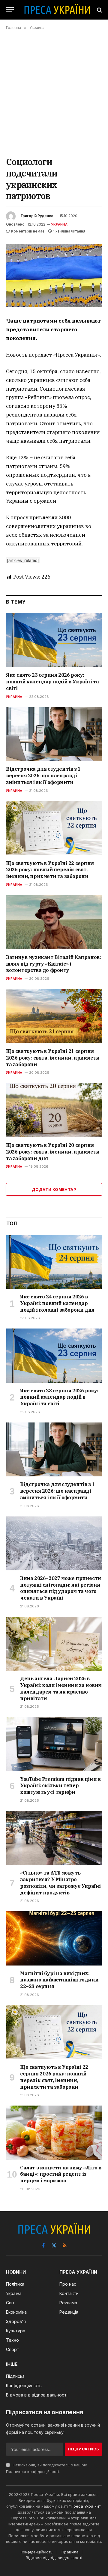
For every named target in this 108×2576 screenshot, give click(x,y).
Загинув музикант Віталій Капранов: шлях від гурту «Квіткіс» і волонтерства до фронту (53, 964)
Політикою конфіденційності (32, 2472)
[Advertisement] (54, 93)
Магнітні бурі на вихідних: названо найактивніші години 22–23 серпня (59, 1980)
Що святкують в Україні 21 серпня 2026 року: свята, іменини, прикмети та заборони (53, 1058)
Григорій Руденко (37, 216)
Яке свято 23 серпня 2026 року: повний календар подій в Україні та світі (52, 682)
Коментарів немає (28, 231)
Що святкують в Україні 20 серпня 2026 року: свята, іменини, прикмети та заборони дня (53, 1152)
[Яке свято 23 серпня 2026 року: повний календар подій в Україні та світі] (54, 640)
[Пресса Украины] (57, 10)
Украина (60, 224)
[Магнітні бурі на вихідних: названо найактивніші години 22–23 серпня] (54, 1938)
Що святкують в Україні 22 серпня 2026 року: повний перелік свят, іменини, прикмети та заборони (50, 870)
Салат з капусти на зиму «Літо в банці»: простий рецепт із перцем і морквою (61, 2174)
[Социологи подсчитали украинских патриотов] (54, 275)
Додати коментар (54, 1189)
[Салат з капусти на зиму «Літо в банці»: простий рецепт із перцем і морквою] (54, 2133)
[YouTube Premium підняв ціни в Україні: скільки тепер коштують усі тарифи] (54, 1744)
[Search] (99, 10)
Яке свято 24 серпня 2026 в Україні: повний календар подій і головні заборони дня (57, 1303)
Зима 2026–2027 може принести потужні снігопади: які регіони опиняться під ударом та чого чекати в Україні (61, 1588)
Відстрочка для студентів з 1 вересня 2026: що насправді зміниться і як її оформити (43, 776)
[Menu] (10, 10)
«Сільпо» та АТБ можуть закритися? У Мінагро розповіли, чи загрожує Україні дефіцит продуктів (60, 1883)
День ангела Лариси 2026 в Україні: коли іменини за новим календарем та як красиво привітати (61, 1688)
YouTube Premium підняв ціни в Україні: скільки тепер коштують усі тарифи (60, 1786)
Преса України (85, 2506)
